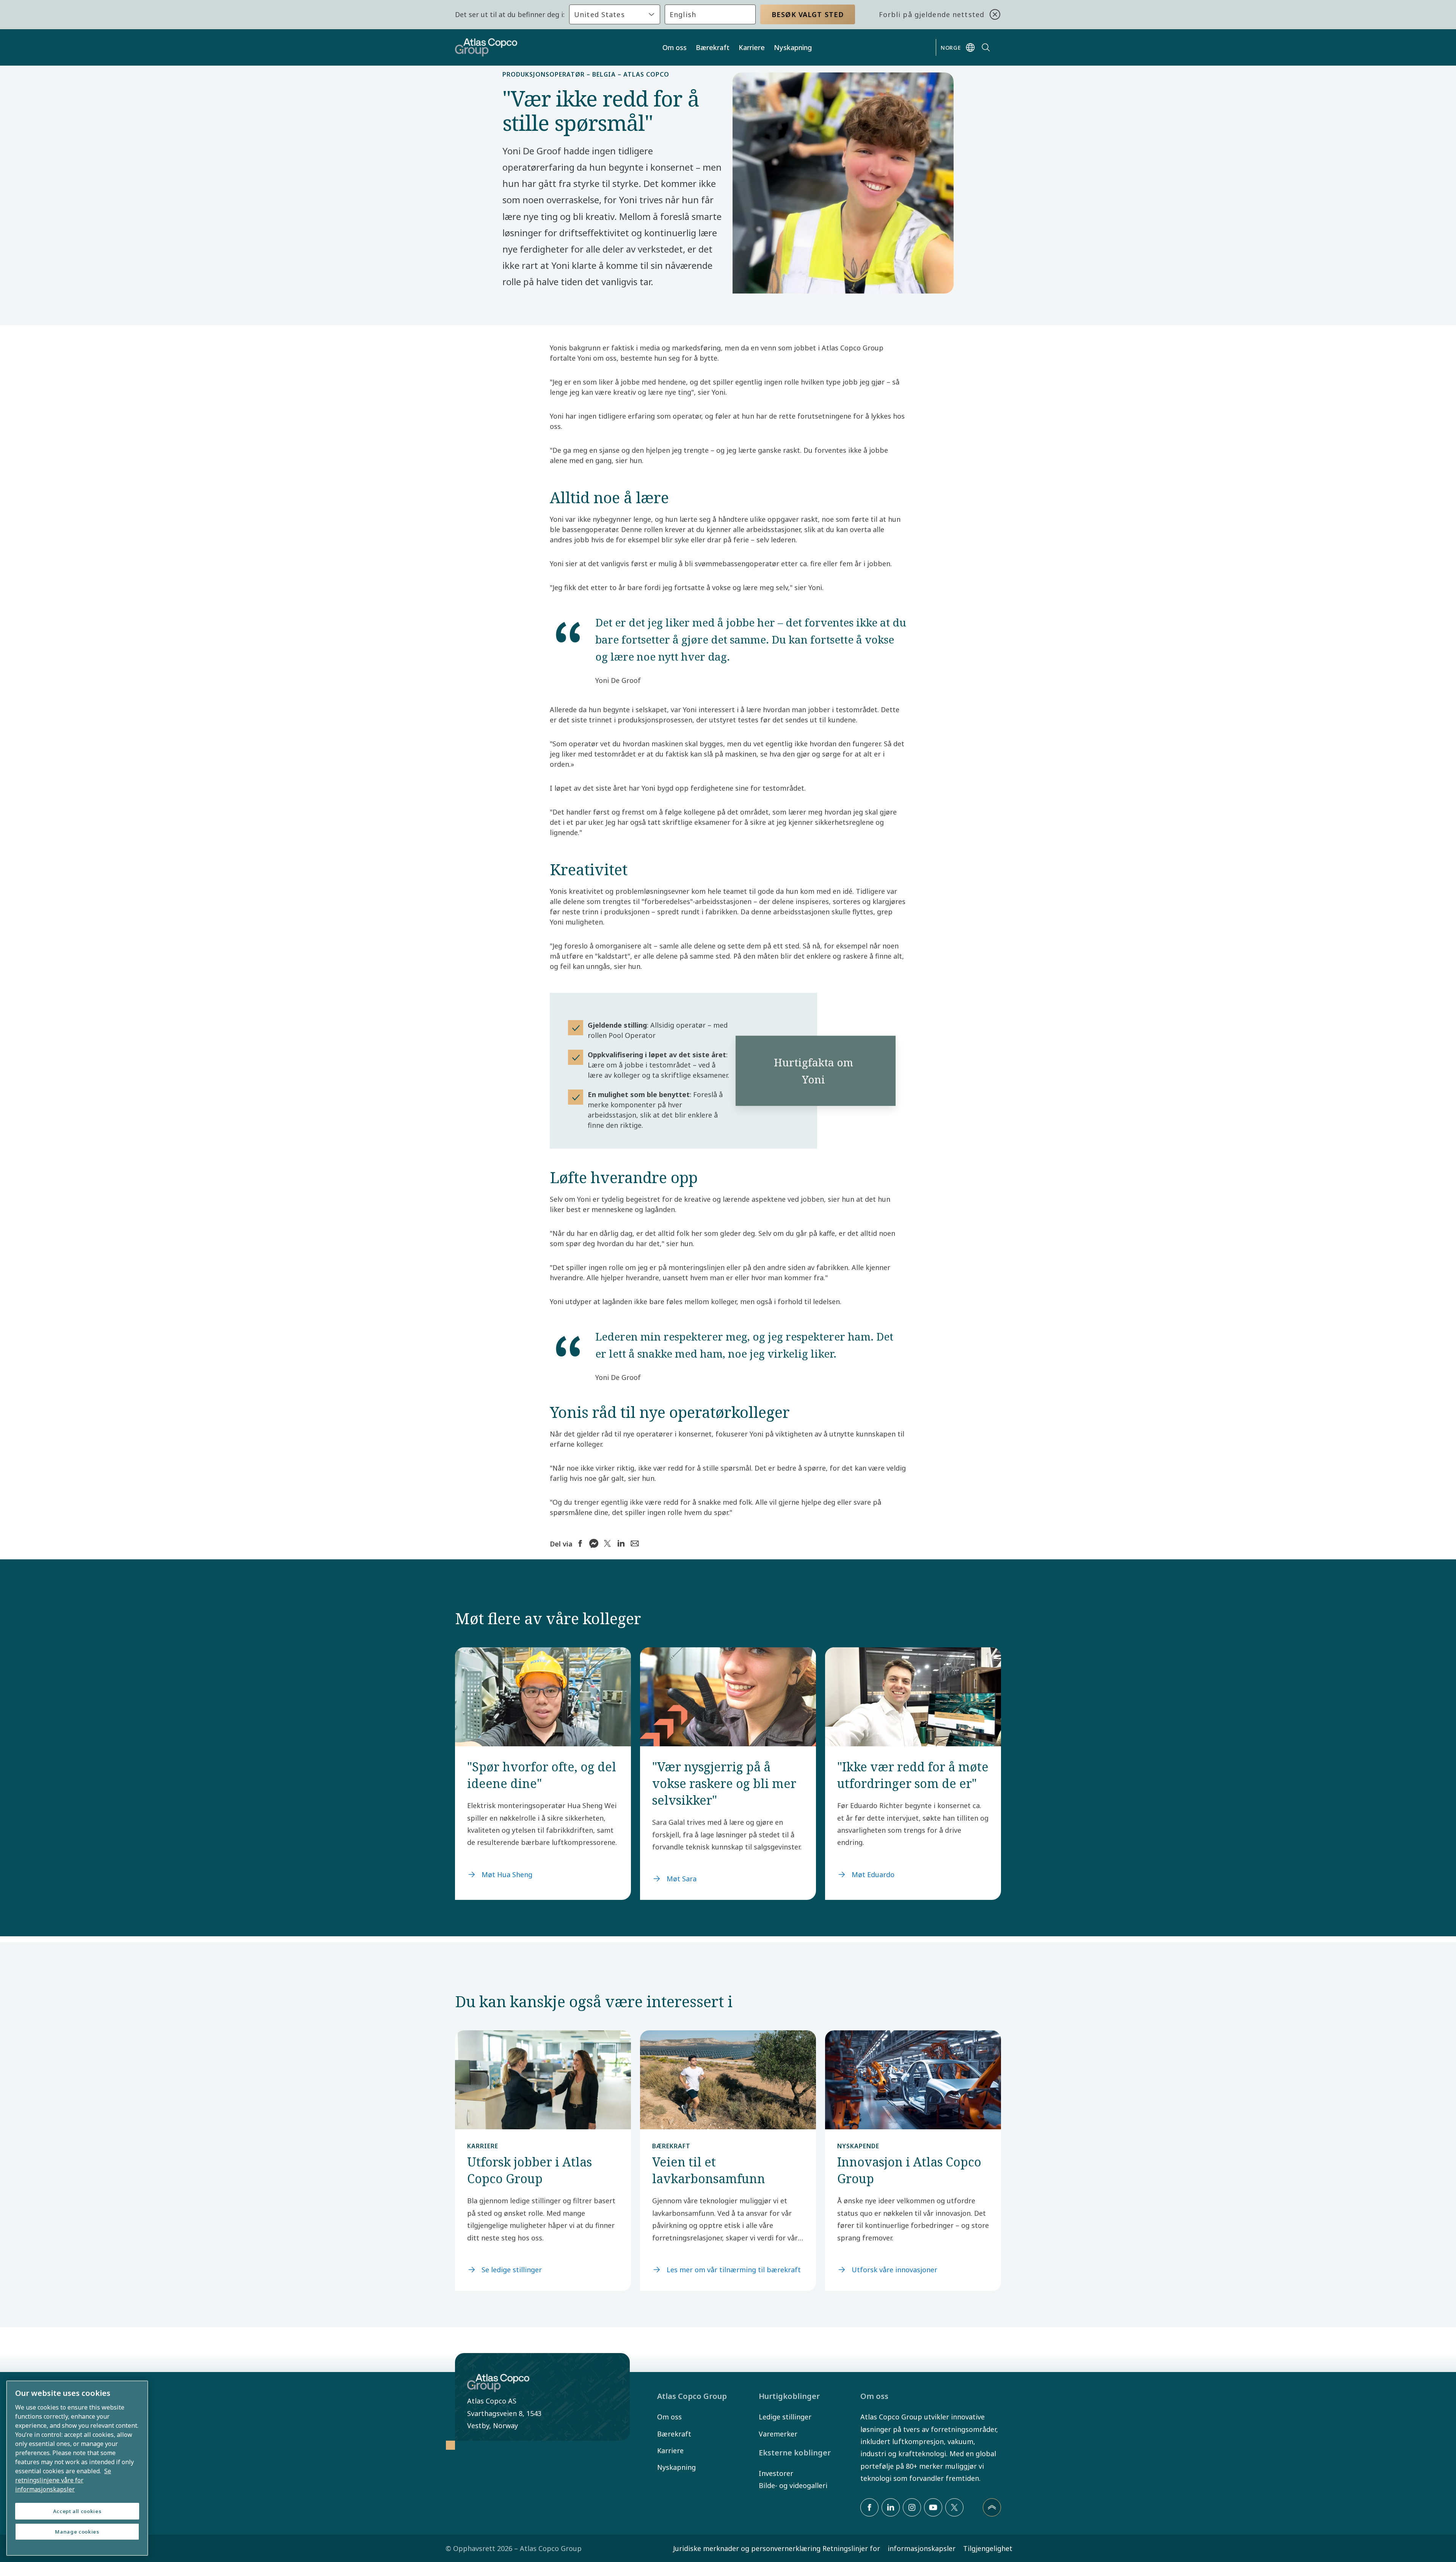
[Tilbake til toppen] (992, 2507)
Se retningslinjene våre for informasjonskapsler (63, 2480)
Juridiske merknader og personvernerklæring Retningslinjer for (777, 2548)
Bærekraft (713, 47)
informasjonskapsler (922, 2548)
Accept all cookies (77, 2511)
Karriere (752, 47)
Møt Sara (682, 1879)
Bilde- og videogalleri (793, 2485)
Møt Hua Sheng (507, 1874)
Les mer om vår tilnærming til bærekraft (734, 2270)
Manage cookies (77, 2532)
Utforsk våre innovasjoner (894, 2270)
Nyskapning (793, 47)
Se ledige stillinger (512, 2270)
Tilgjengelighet (988, 2548)
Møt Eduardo (873, 1874)
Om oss (675, 47)
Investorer (776, 2473)
